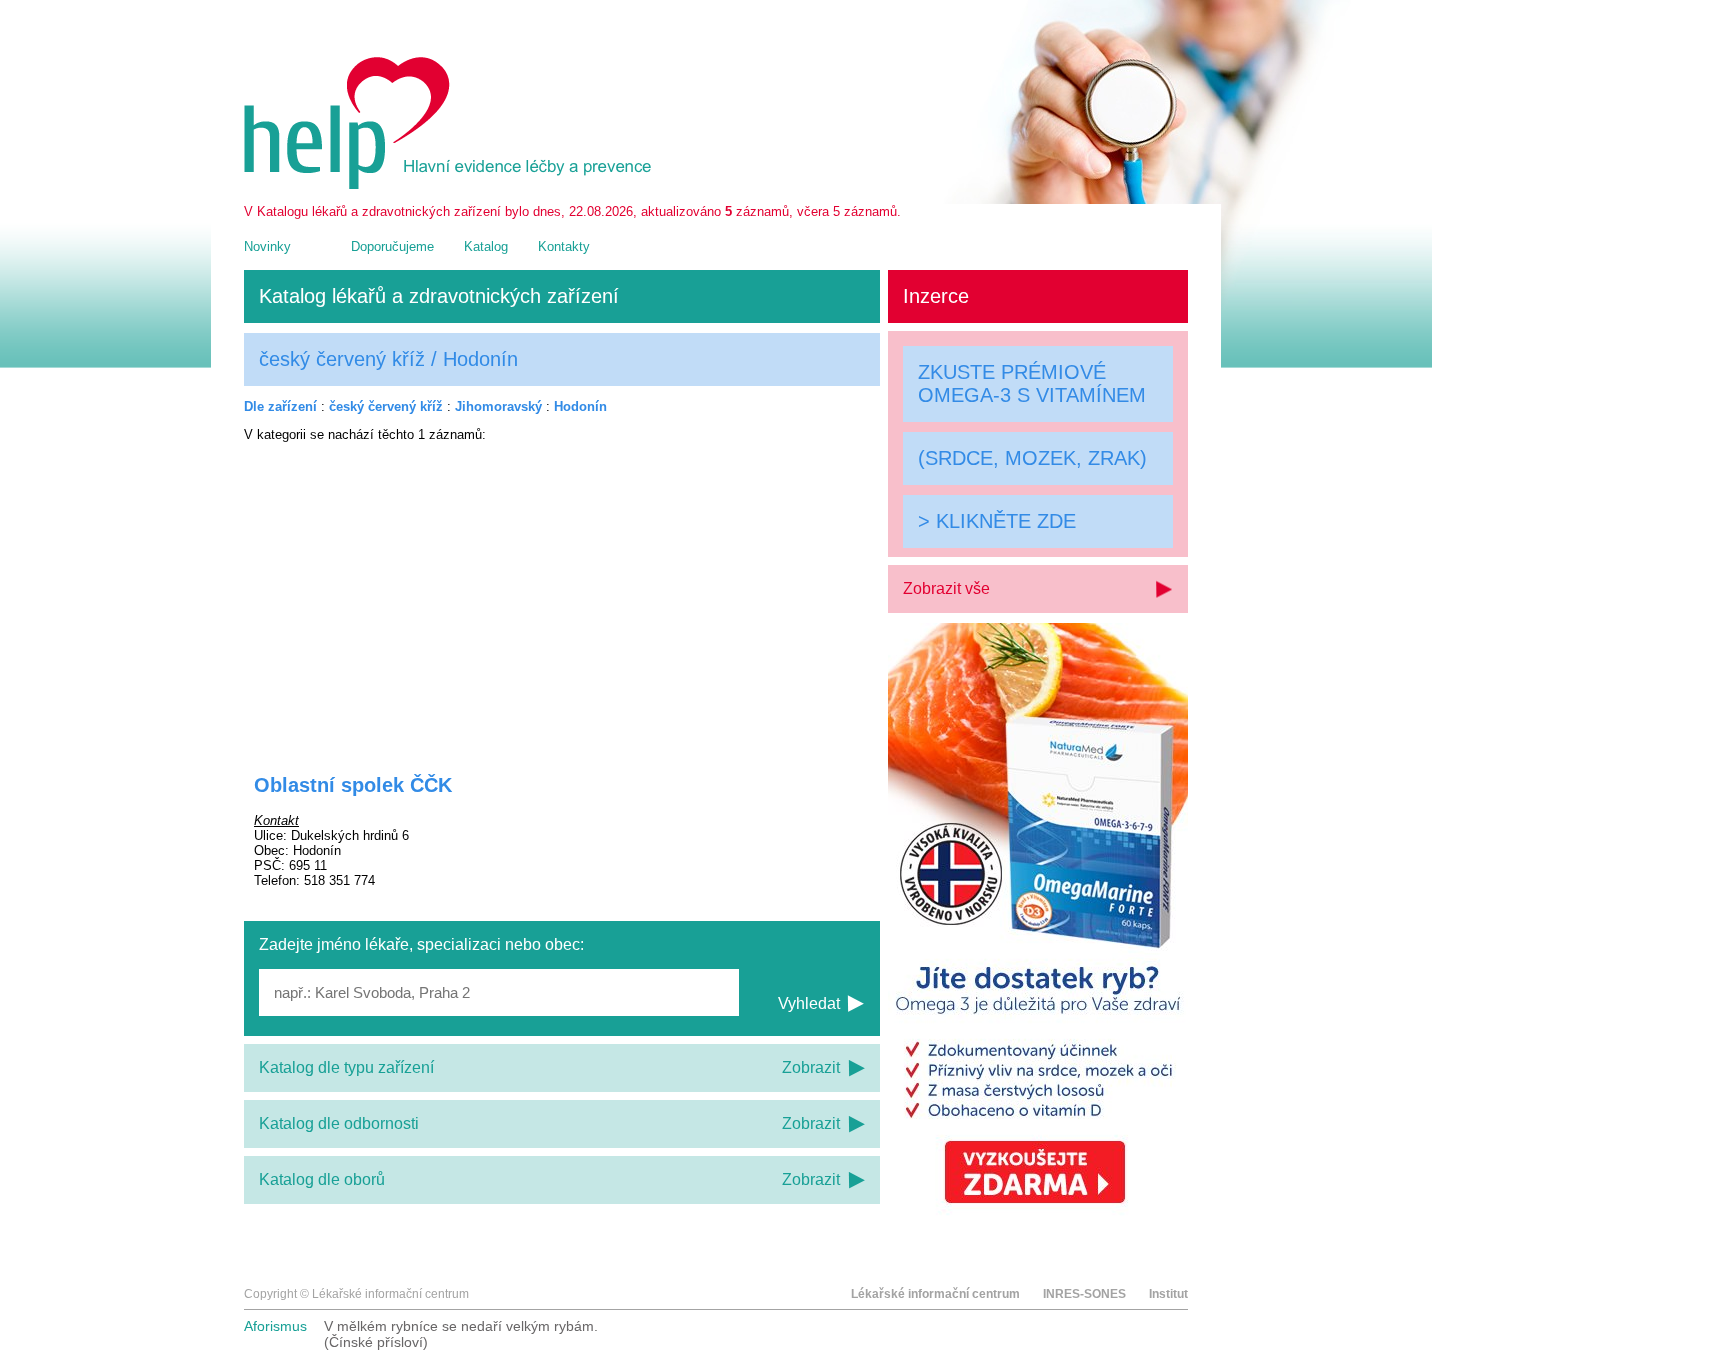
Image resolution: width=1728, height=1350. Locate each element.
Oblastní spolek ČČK (353, 785)
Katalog (486, 246)
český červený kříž (386, 406)
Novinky (267, 246)
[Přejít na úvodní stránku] (451, 184)
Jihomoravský (498, 406)
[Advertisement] (562, 595)
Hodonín (580, 406)
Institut (1168, 1294)
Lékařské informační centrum (935, 1294)
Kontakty (564, 246)
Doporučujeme (392, 246)
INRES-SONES (1084, 1294)
